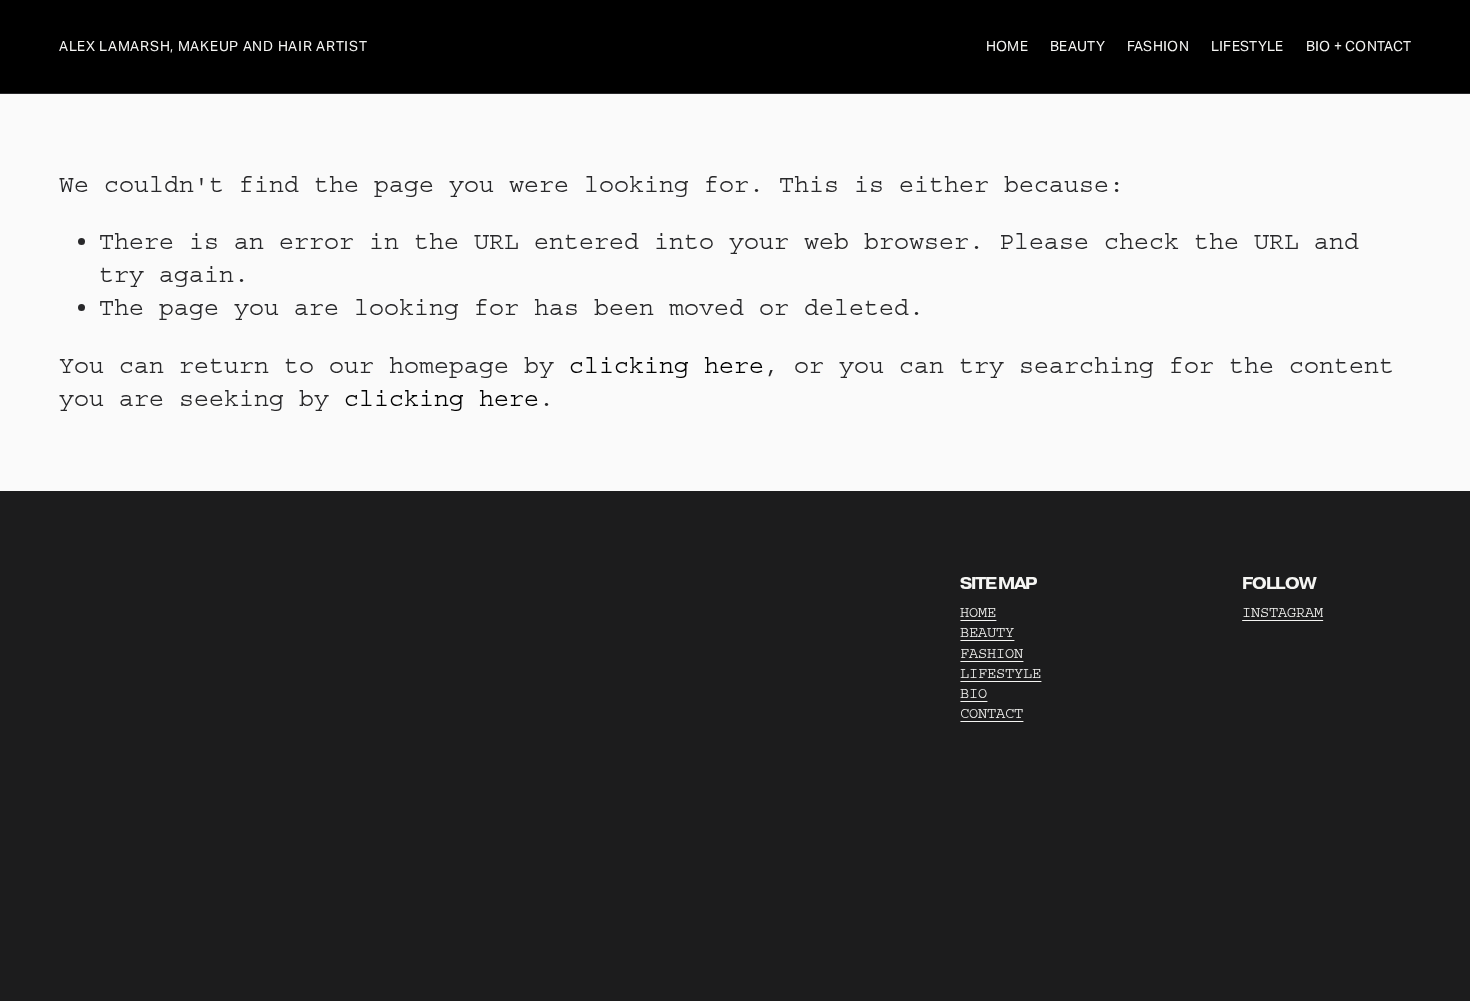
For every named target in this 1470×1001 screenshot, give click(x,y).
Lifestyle (1247, 46)
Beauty (1077, 46)
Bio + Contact (1359, 46)
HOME (978, 612)
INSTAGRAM (1282, 612)
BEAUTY (987, 632)
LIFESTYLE (1000, 673)
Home (1007, 46)
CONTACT (991, 713)
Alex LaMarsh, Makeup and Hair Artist (213, 46)
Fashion (1158, 46)
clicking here (666, 365)
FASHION (991, 653)
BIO (973, 693)
